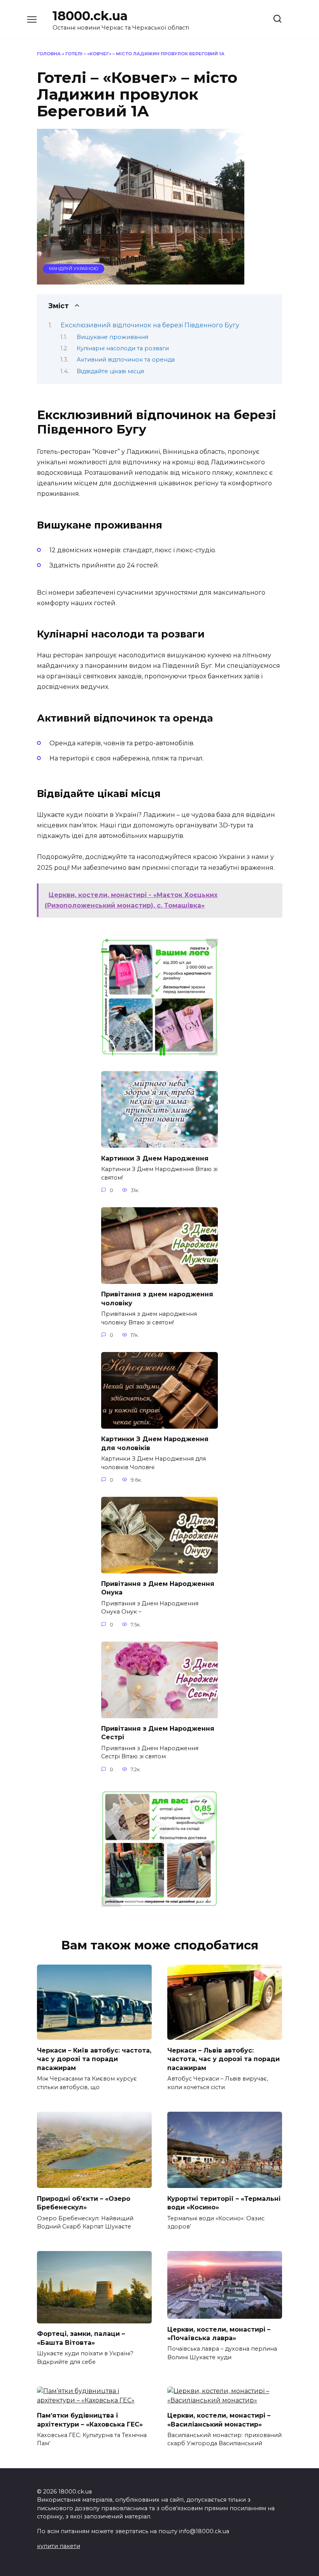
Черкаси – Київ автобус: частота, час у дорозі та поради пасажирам (94, 2059)
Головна (49, 54)
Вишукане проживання (112, 337)
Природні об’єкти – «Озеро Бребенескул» (84, 2203)
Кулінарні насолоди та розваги (123, 348)
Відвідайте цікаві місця (110, 371)
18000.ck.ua (90, 16)
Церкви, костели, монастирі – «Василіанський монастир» (219, 2420)
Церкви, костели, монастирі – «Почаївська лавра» (219, 2333)
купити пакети (59, 2546)
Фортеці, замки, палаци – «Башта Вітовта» (81, 2338)
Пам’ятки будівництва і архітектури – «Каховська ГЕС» (90, 2420)
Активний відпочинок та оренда (126, 360)
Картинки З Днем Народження (155, 1158)
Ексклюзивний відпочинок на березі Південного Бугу (150, 325)
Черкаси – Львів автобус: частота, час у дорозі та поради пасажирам (223, 2059)
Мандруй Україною (74, 269)
